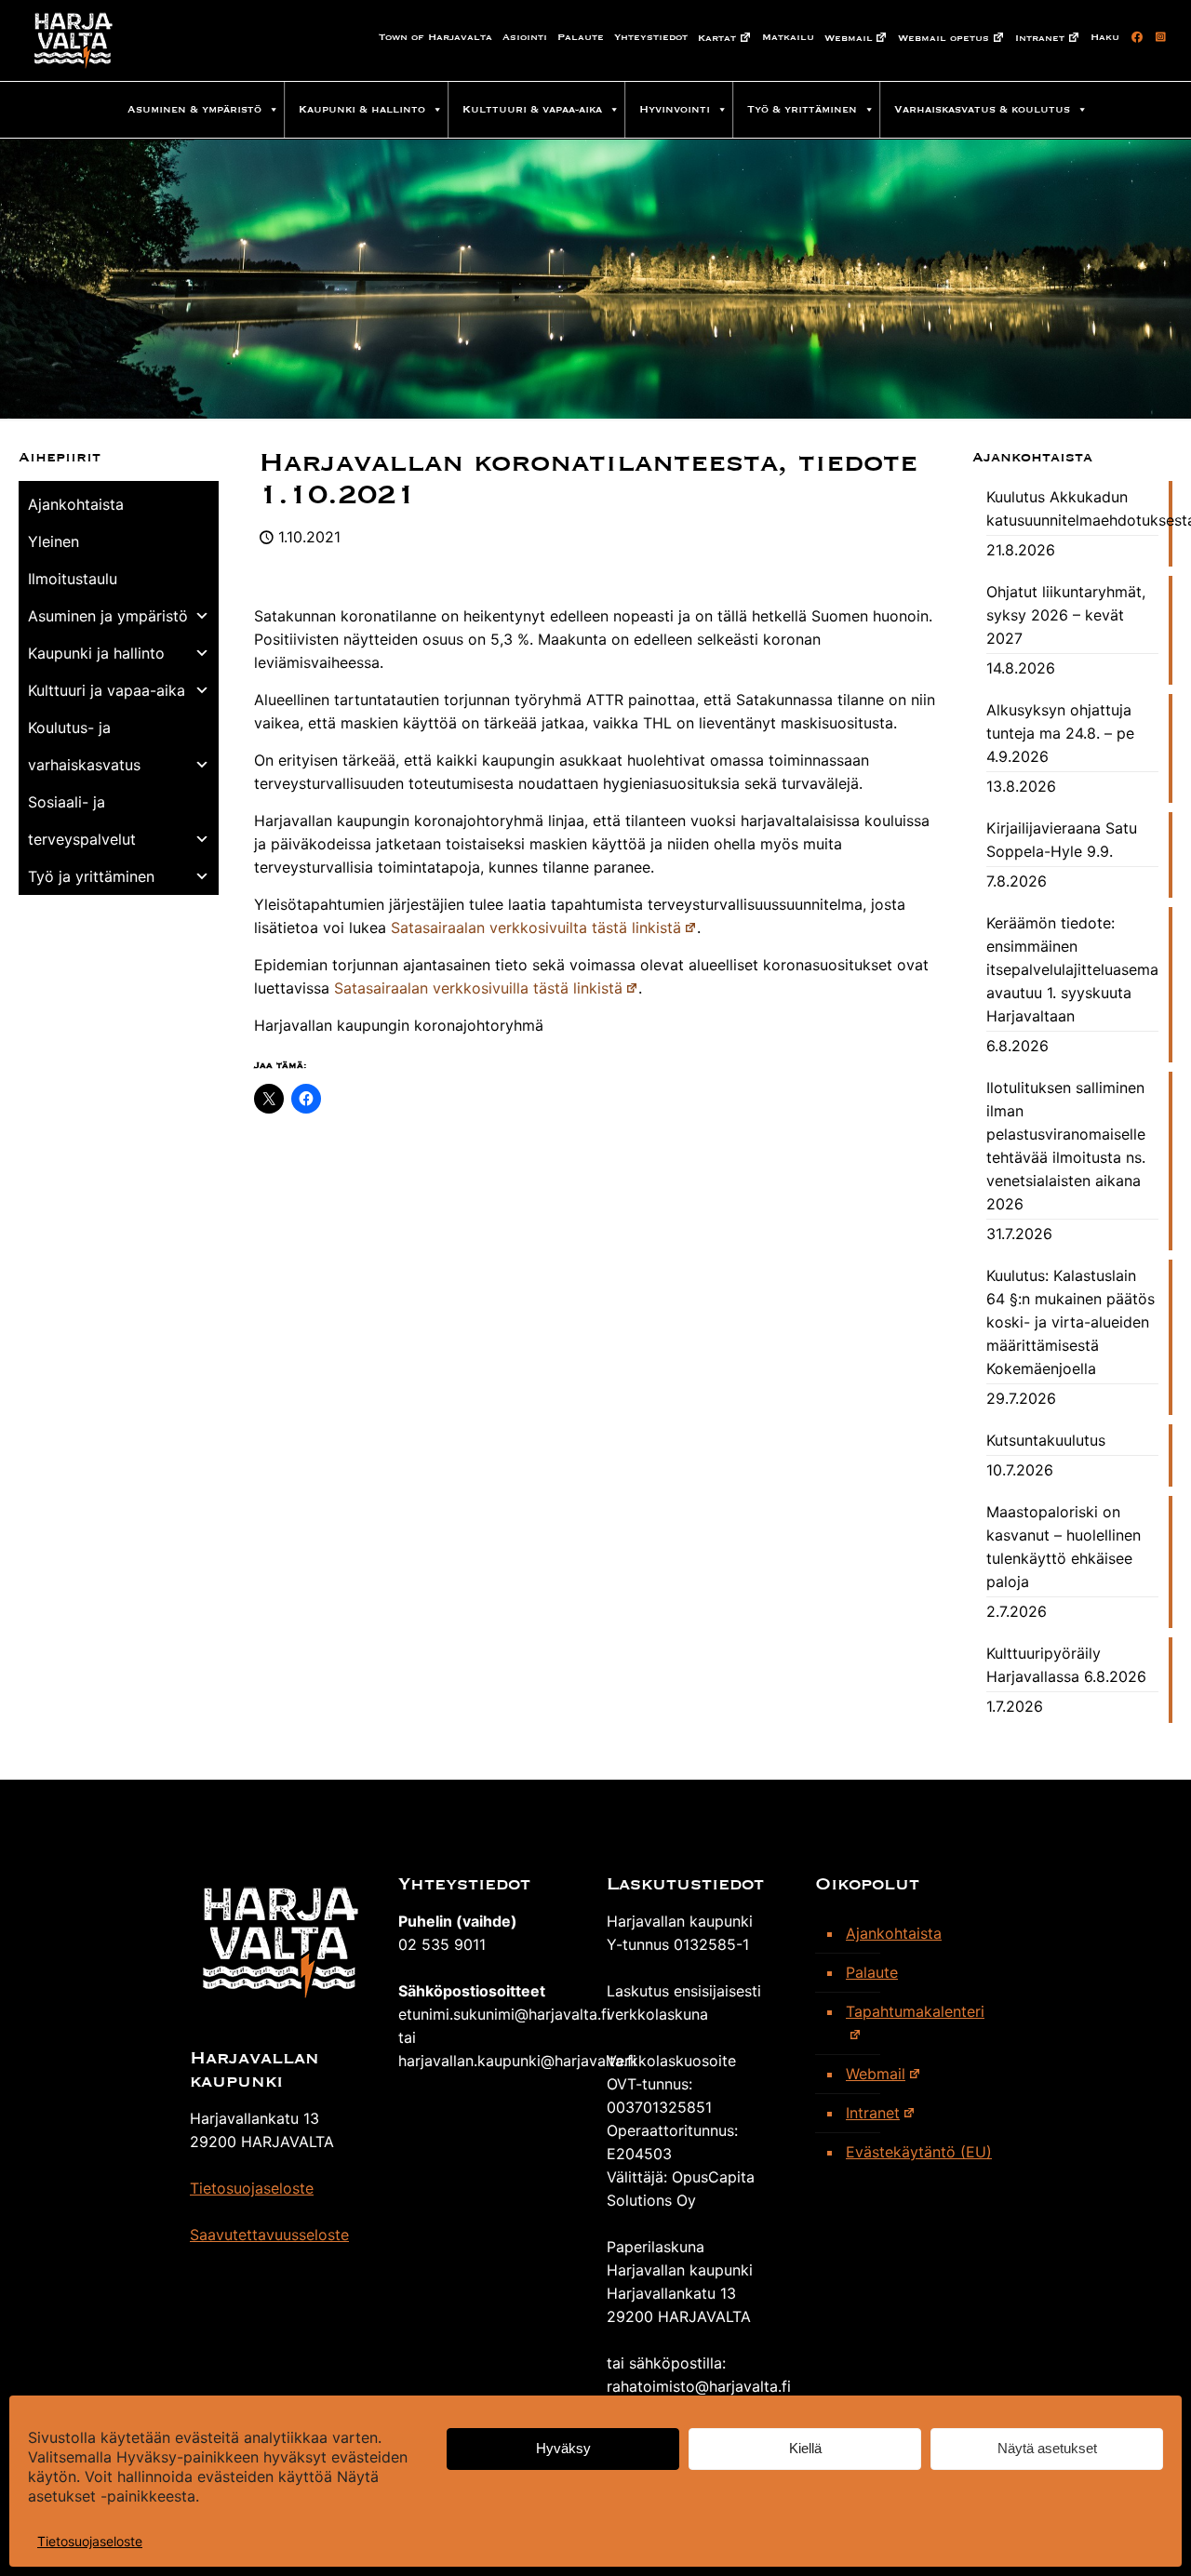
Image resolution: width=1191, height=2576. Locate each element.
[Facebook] (1134, 37)
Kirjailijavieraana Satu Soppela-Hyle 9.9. (1062, 840)
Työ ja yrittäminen (91, 876)
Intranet (1040, 38)
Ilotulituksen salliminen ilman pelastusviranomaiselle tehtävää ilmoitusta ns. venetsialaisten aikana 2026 (1066, 1146)
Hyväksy (563, 2449)
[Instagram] (1158, 37)
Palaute (581, 37)
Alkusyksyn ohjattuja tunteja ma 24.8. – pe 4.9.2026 (1060, 733)
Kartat (717, 38)
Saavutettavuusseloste (269, 2235)
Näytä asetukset (1047, 2449)
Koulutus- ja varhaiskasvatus (84, 746)
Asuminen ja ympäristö (108, 616)
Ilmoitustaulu (73, 579)
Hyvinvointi (675, 109)
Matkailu (788, 37)
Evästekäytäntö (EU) (919, 2152)
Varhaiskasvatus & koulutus (982, 109)
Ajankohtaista (76, 504)
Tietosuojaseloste (90, 2541)
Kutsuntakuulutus (1046, 1440)
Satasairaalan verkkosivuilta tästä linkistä (536, 928)
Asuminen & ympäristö (194, 109)
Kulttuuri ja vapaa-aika (107, 690)
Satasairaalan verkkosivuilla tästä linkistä (478, 988)
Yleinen (54, 541)
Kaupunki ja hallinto (96, 653)
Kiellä (805, 2449)
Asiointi (525, 37)
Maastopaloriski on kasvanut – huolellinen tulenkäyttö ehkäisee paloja (1064, 1547)
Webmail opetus (943, 38)
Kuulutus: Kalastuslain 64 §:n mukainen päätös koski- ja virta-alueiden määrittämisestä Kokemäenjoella (1071, 1322)
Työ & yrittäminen (802, 109)
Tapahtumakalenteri (915, 2011)
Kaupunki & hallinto (362, 109)
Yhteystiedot (651, 37)
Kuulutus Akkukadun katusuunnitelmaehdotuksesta (1072, 508)
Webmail (849, 38)
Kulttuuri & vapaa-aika (532, 109)
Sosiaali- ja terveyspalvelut (82, 821)
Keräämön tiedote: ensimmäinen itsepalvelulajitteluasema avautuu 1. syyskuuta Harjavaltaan (1072, 969)
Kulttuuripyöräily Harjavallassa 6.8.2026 (1066, 1665)
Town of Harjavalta (435, 37)
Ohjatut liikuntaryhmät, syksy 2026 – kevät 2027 (1066, 615)
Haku (1105, 37)
